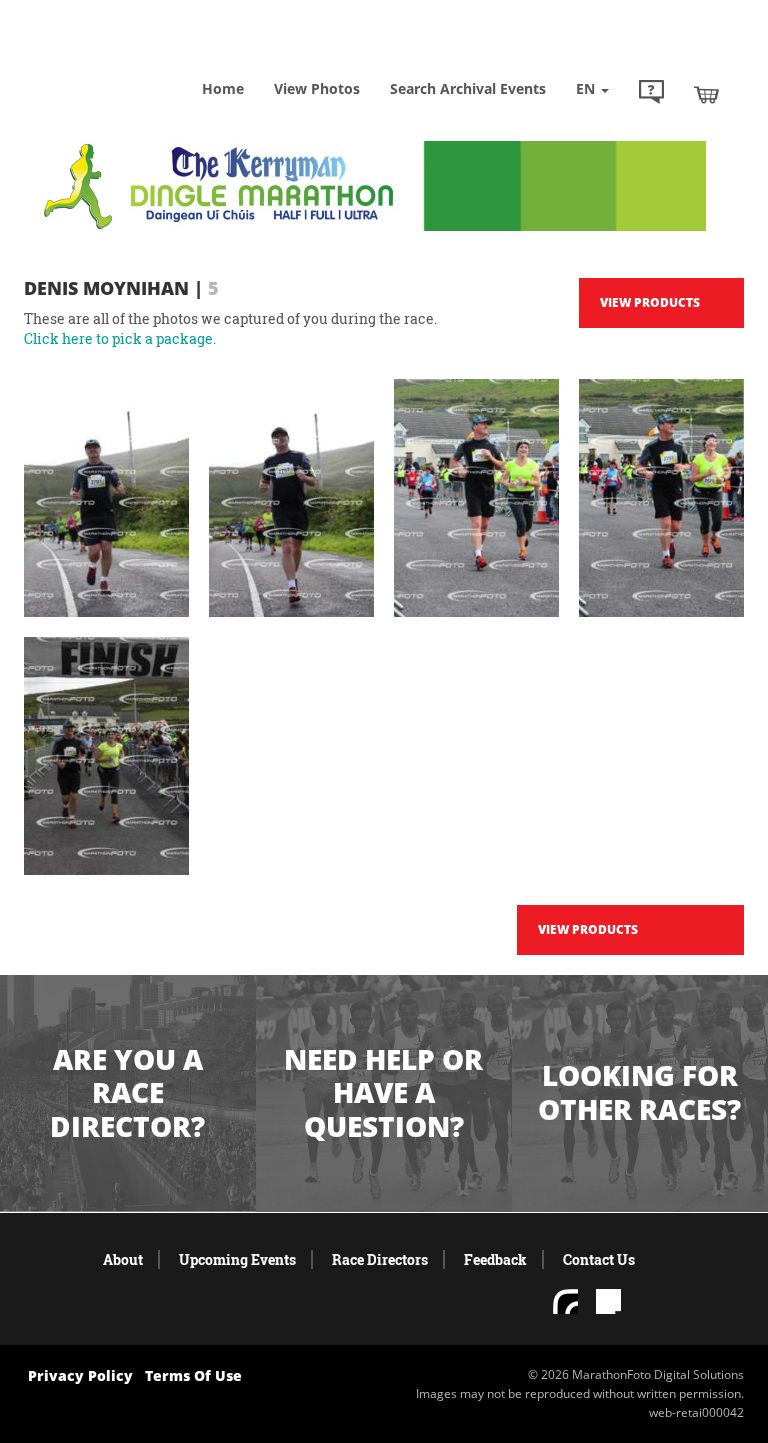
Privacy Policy (80, 1375)
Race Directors (380, 1259)
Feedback (495, 1259)
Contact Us (599, 1259)
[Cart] (706, 94)
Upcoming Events (237, 1259)
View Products (650, 302)
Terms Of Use (193, 1375)
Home (223, 88)
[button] (651, 94)
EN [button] (587, 88)
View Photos (317, 88)
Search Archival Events (468, 88)
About (123, 1259)
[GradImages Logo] (124, 59)
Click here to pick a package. (120, 338)
